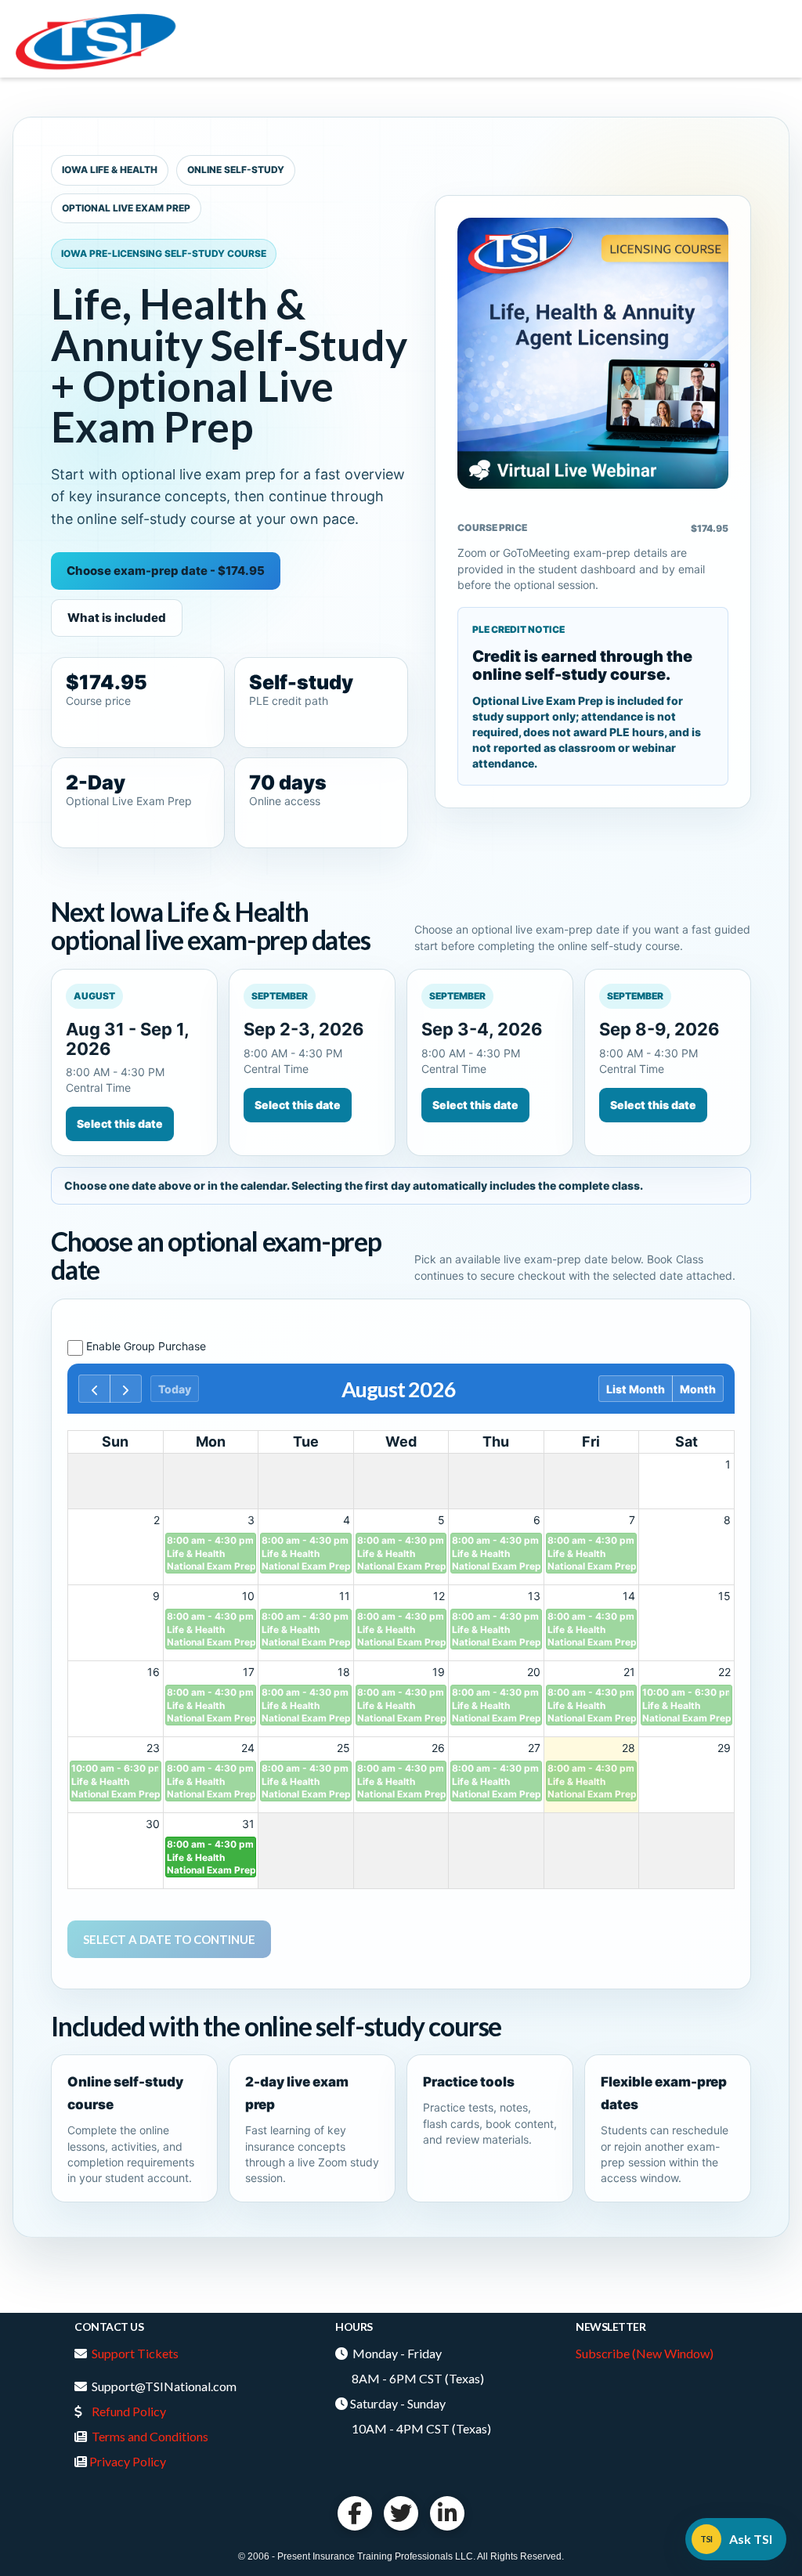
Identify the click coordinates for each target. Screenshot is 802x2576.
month (698, 1389)
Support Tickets (135, 2353)
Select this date (120, 1124)
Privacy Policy (128, 2461)
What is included (117, 618)
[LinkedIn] (447, 2513)
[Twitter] (401, 2513)
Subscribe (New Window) (645, 2353)
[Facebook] (355, 2513)
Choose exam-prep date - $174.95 (166, 571)
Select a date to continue (169, 1939)
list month (636, 1389)
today (175, 1389)
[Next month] (126, 1389)
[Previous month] (94, 1389)
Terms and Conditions (150, 2436)
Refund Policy (129, 2411)
